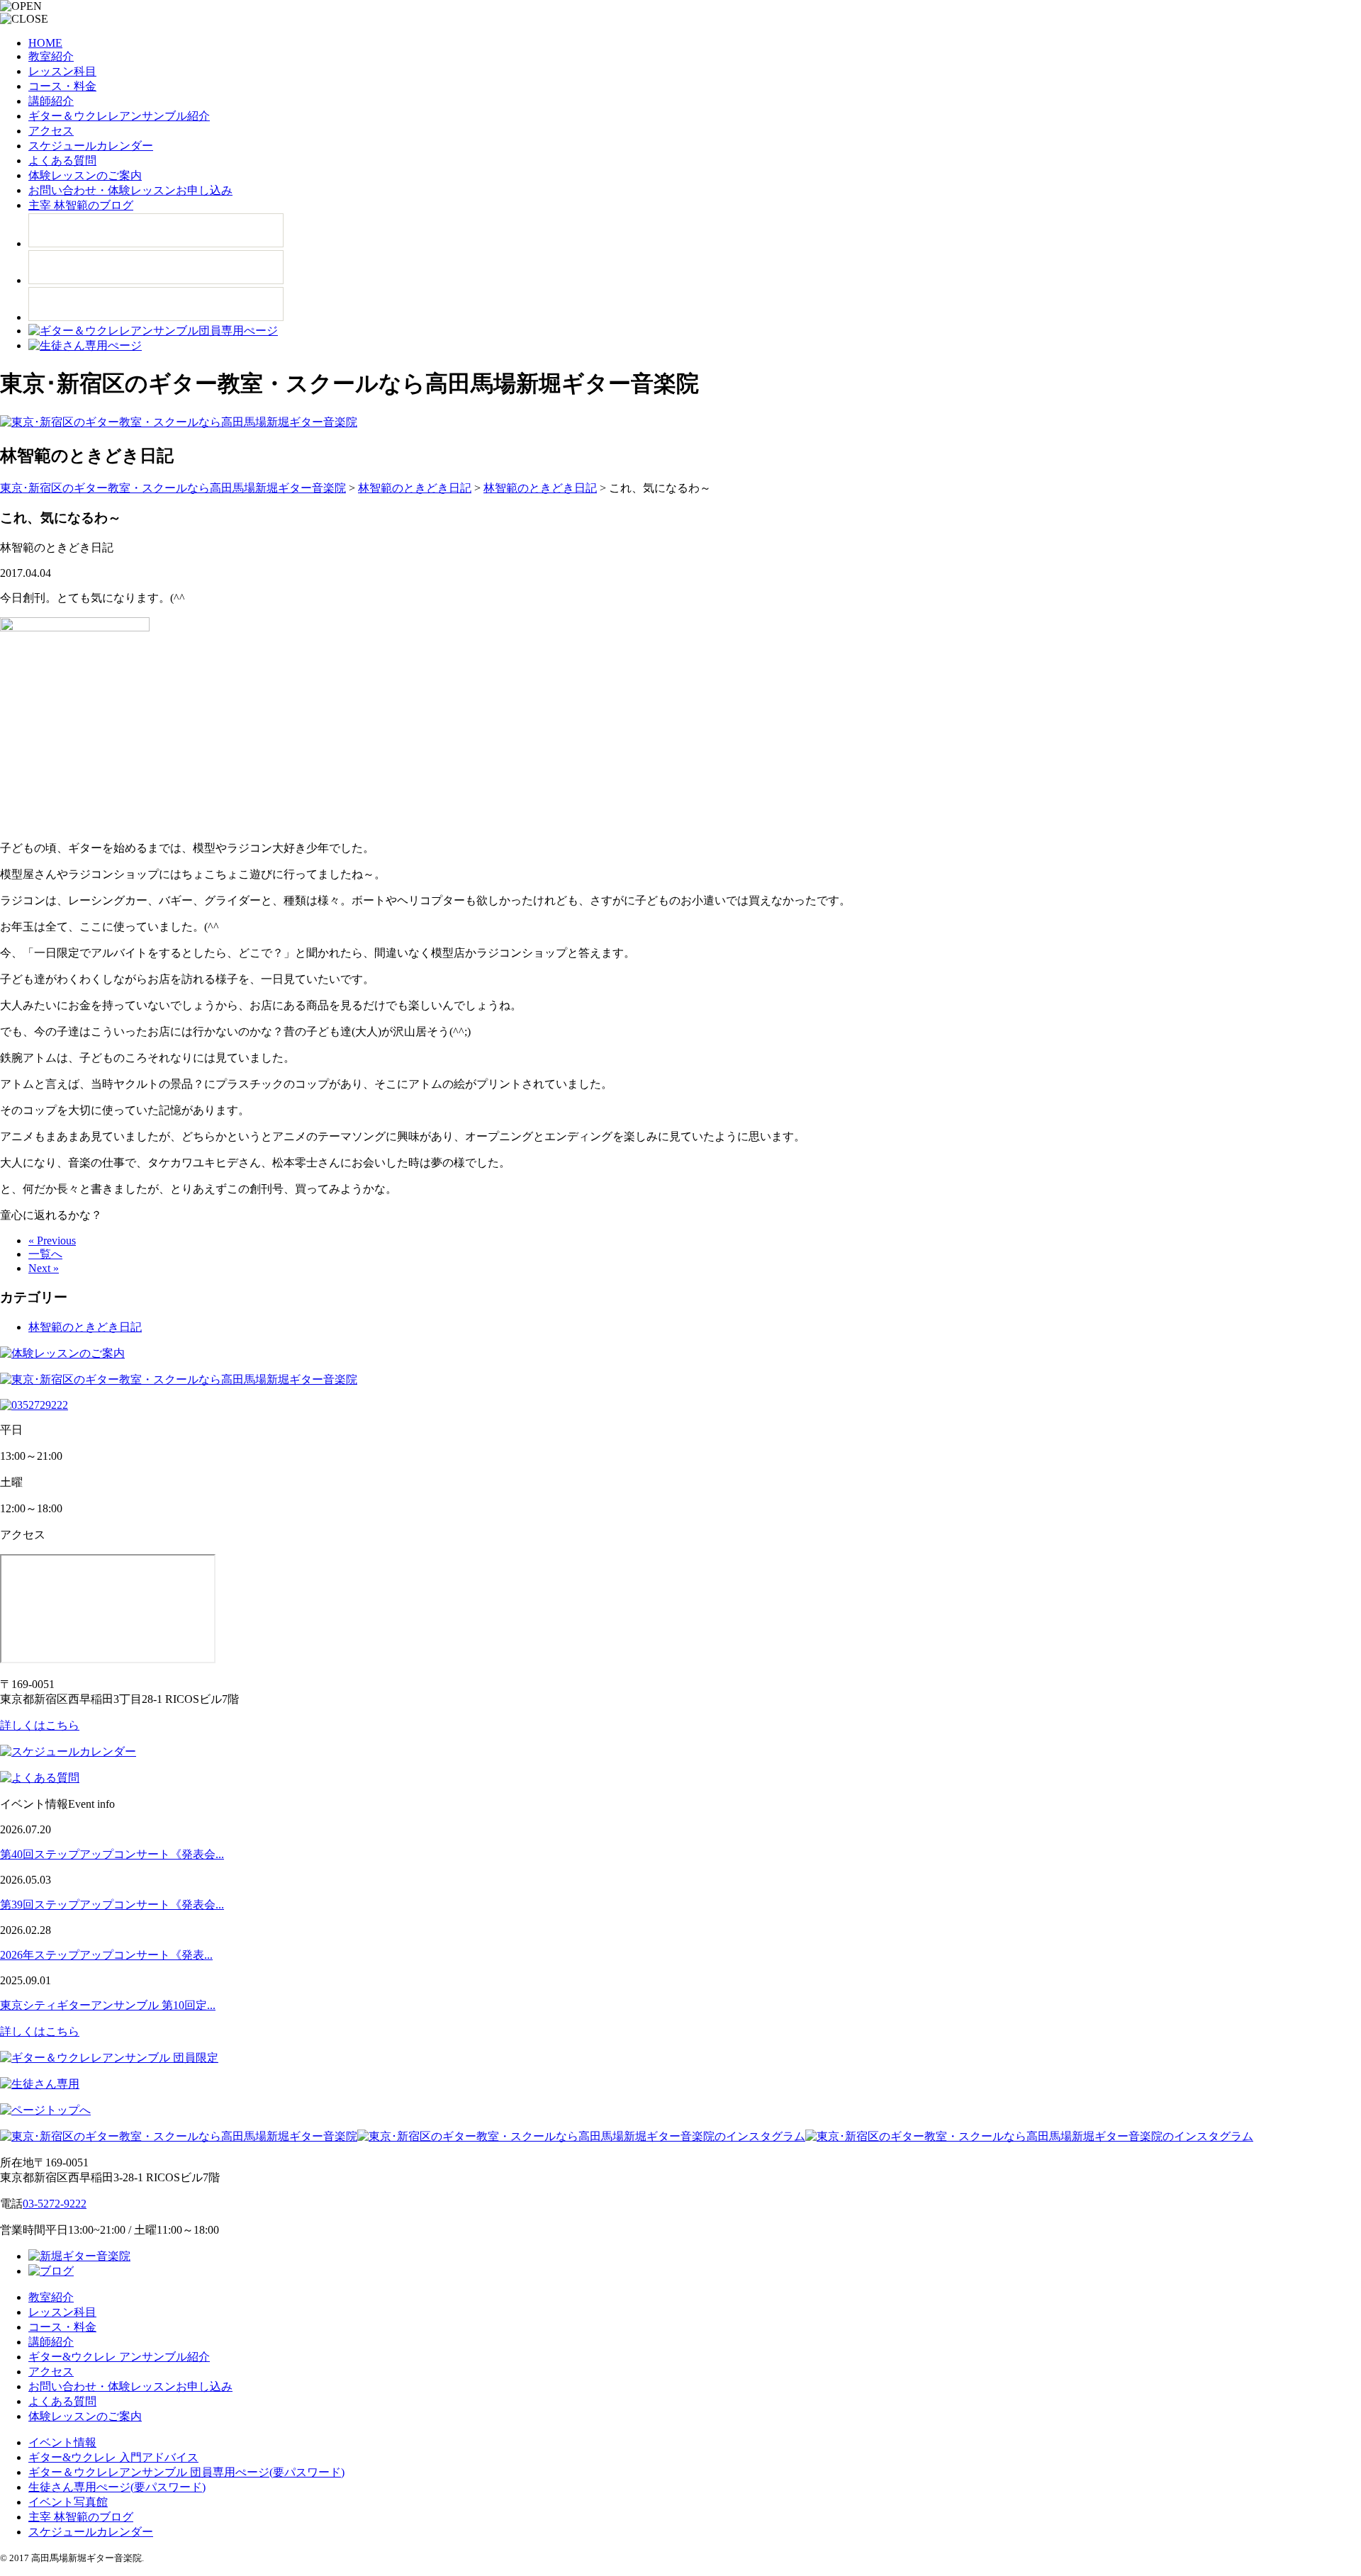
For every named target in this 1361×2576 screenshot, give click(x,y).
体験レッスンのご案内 (85, 175)
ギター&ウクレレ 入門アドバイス (113, 2457)
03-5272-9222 (55, 2204)
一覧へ (45, 1254)
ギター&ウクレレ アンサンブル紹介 (119, 2357)
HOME (45, 43)
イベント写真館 (68, 2502)
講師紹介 (51, 101)
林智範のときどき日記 (85, 1327)
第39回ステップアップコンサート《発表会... (112, 1905)
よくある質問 (62, 161)
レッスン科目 (62, 71)
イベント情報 (62, 2442)
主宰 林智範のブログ (81, 205)
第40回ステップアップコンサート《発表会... (112, 1854)
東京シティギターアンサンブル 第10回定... (108, 2005)
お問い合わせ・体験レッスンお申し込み (130, 190)
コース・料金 (62, 86)
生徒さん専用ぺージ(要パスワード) (117, 2487)
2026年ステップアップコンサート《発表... (106, 1955)
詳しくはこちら (40, 1725)
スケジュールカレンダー (91, 146)
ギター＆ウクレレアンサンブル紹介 (119, 116)
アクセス (51, 131)
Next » (44, 1268)
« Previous (52, 1241)
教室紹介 (51, 56)
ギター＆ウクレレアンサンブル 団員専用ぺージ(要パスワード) (186, 2472)
